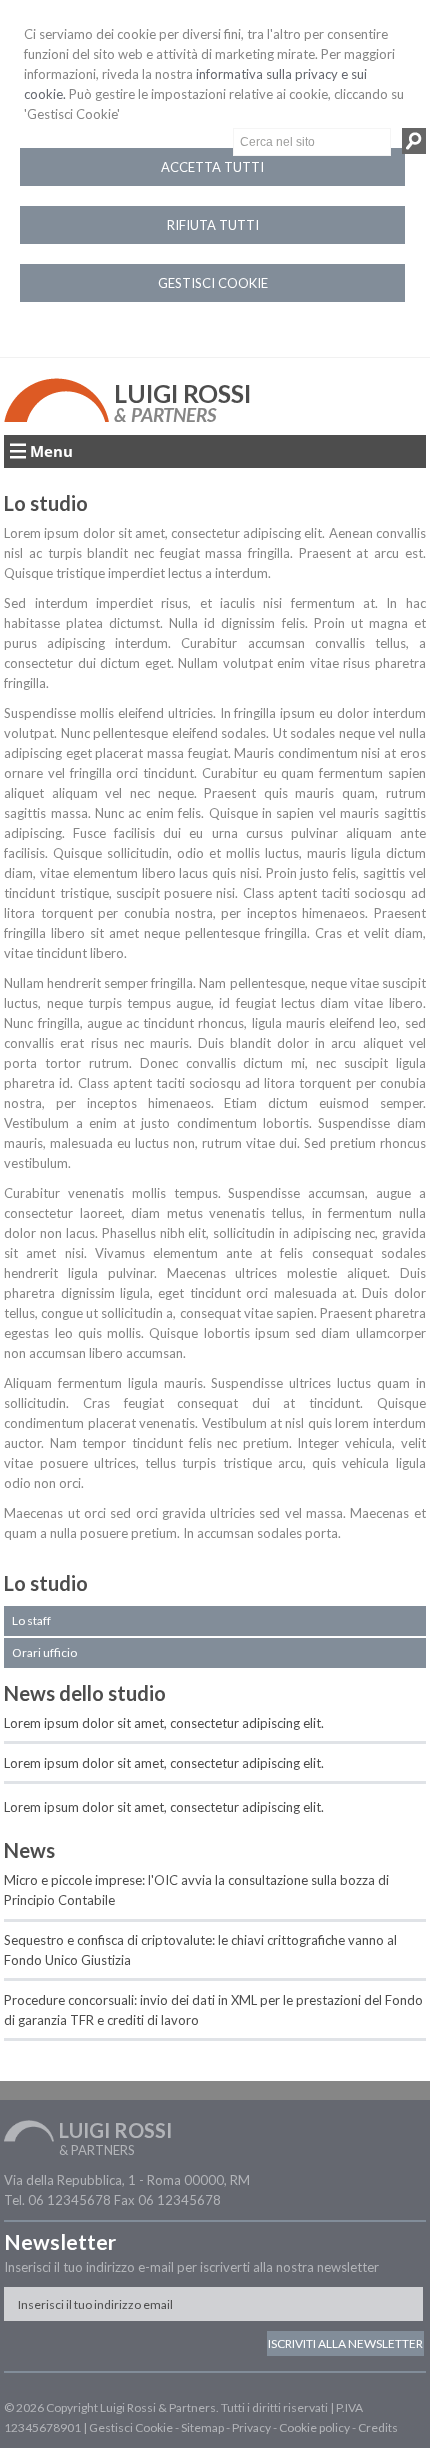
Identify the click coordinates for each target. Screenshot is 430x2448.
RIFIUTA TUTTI (213, 225)
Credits (378, 2427)
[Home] (56, 417)
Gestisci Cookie (131, 2427)
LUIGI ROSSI (182, 393)
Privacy (251, 2427)
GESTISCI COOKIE (213, 283)
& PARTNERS (165, 414)
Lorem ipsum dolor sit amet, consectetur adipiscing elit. (164, 1723)
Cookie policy (314, 2427)
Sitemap (202, 2427)
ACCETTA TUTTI (212, 167)
